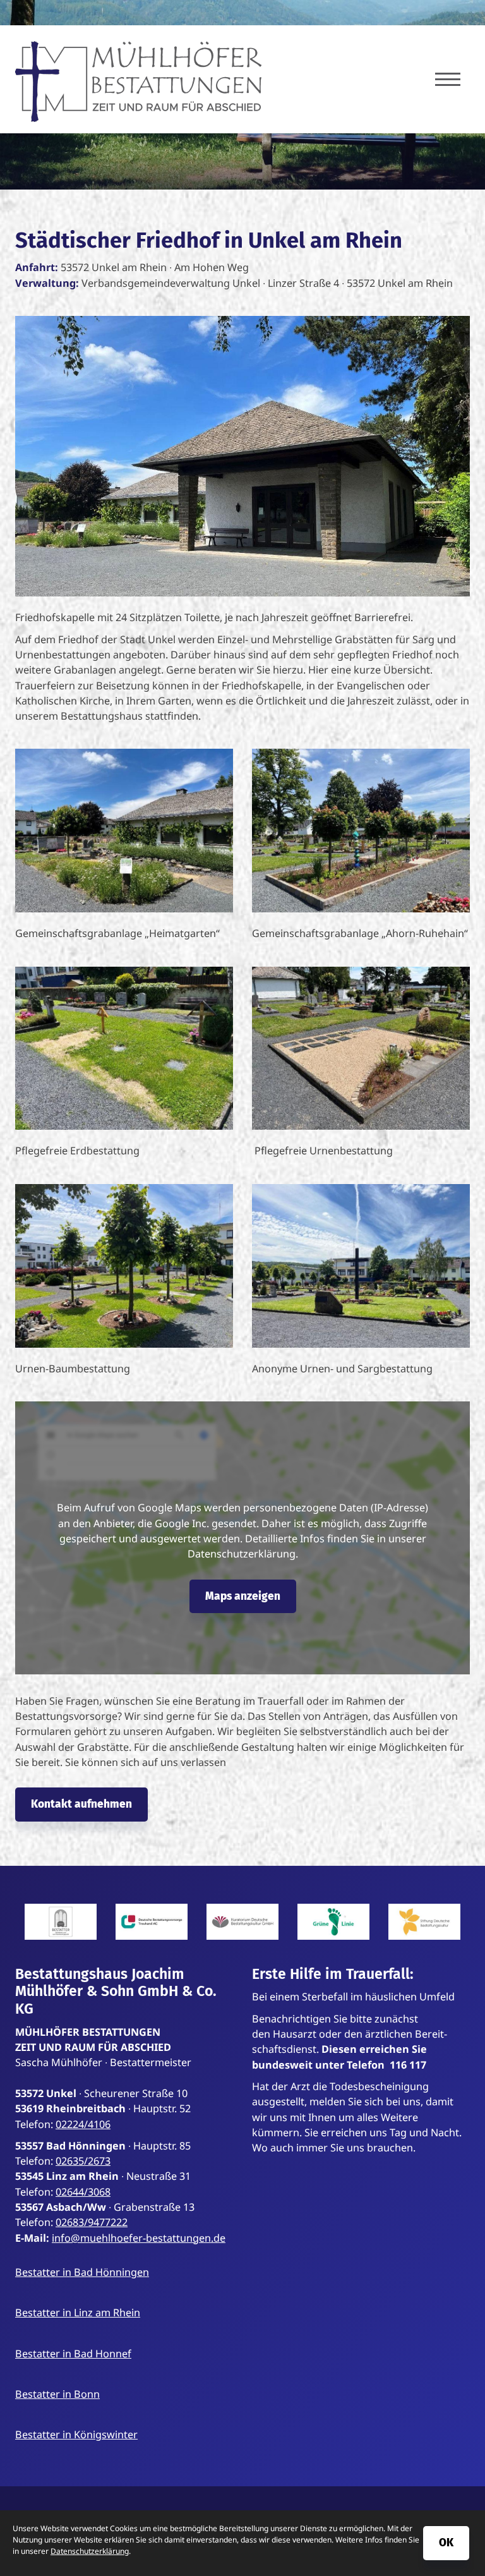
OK (446, 2543)
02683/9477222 (92, 2222)
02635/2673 (83, 2161)
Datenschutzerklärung (90, 2551)
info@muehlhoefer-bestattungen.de (139, 2238)
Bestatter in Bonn (57, 2394)
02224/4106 (83, 2124)
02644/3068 (83, 2192)
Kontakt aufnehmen (81, 1804)
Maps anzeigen (243, 1596)
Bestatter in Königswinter (76, 2434)
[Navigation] (448, 79)
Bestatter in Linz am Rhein (78, 2313)
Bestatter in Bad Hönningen (82, 2272)
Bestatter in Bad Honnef (73, 2354)
